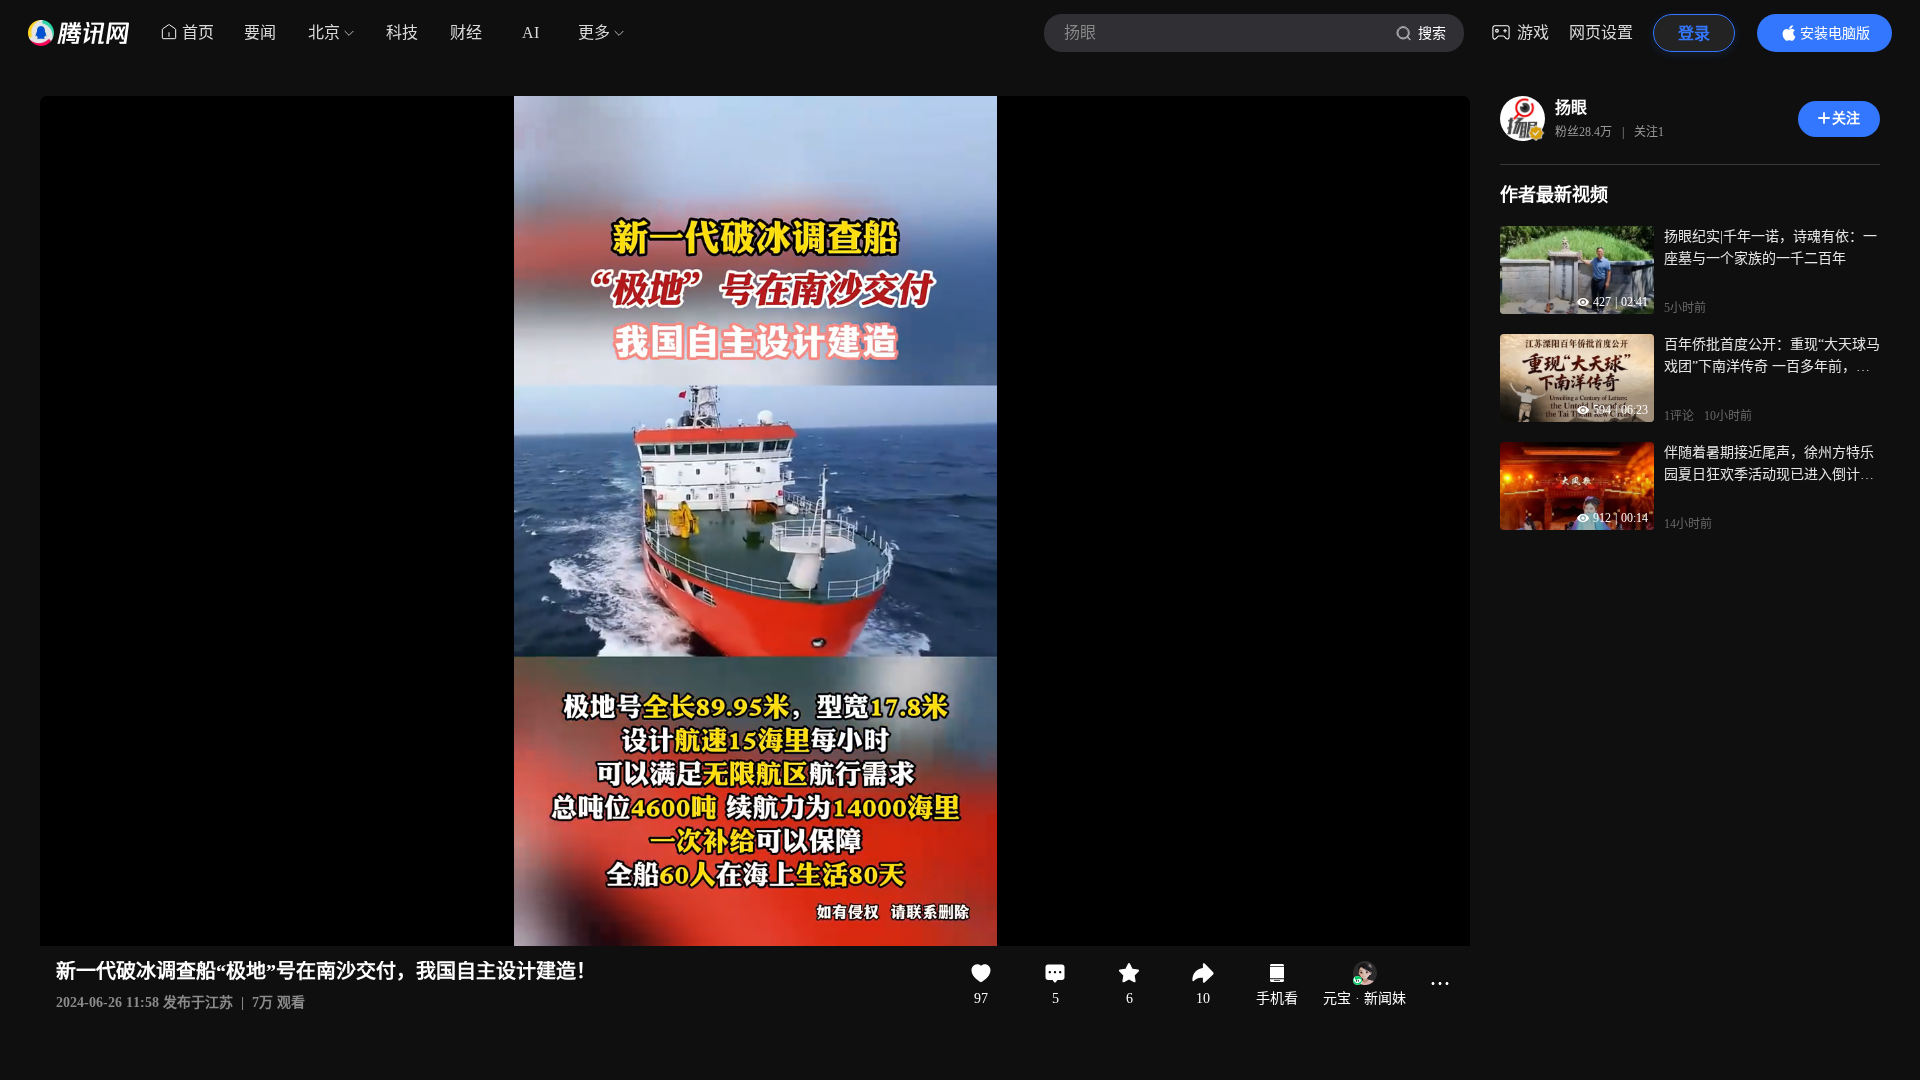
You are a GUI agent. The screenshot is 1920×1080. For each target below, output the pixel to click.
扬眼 (1571, 107)
